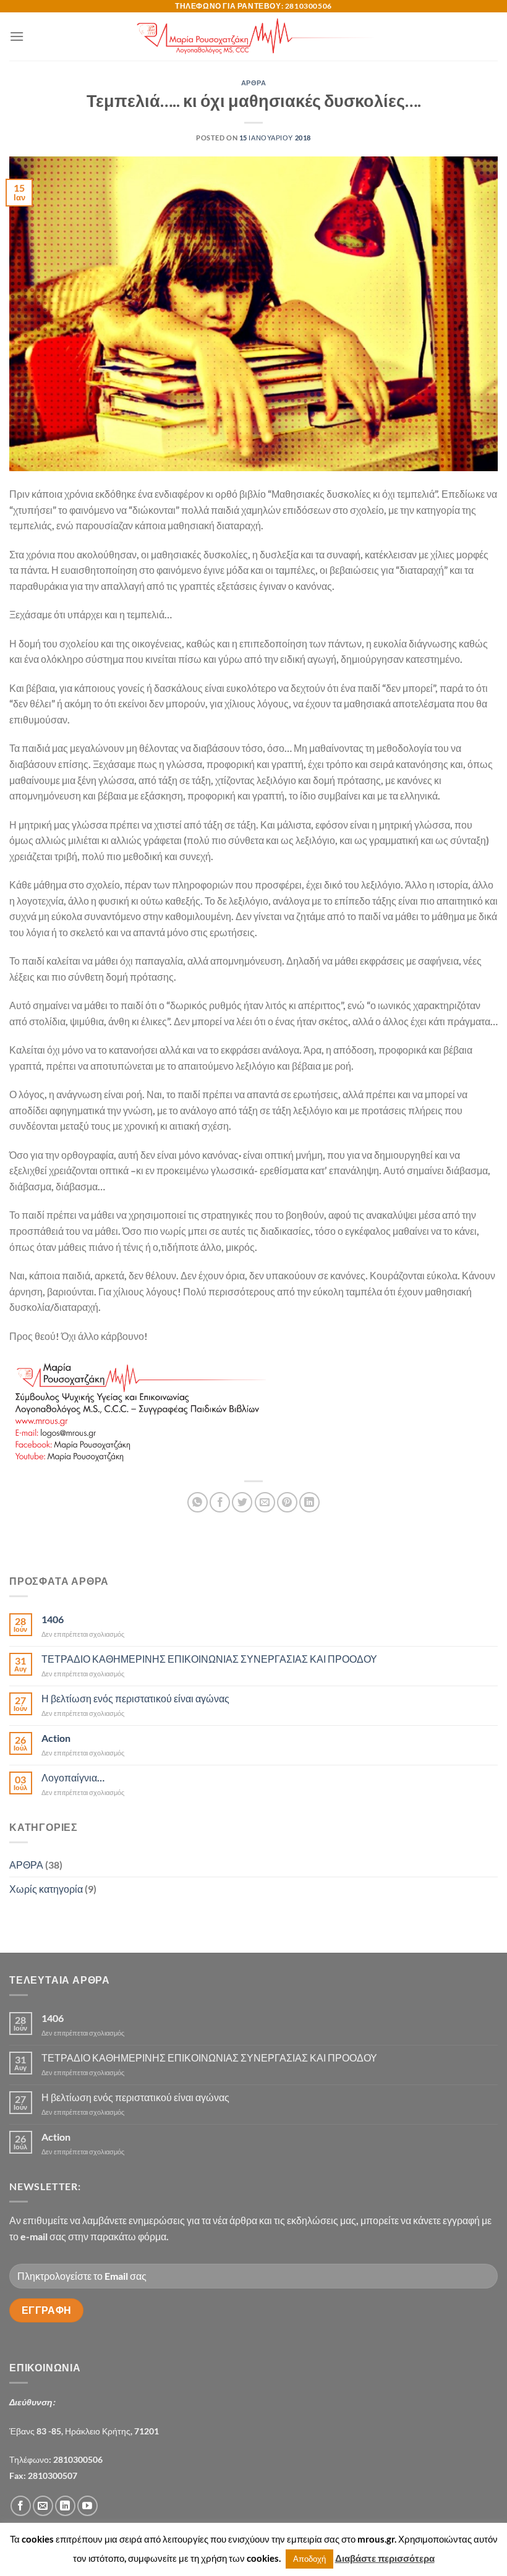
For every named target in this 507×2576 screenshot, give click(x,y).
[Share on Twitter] (242, 1502)
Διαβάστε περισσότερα (385, 2558)
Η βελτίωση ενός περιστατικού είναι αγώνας (135, 1698)
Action (56, 1738)
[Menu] (17, 36)
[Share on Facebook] (220, 1502)
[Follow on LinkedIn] (65, 2506)
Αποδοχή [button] (309, 2559)
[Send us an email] (43, 2506)
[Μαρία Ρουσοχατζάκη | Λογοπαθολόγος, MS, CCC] (254, 36)
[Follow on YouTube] (87, 2506)
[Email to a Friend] (265, 1502)
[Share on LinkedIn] (309, 1502)
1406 (53, 1619)
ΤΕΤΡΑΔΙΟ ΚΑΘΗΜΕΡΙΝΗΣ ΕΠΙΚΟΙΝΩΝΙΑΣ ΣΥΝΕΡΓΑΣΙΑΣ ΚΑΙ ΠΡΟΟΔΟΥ (209, 1659)
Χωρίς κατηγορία (46, 1889)
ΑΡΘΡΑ (254, 83)
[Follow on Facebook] (21, 2506)
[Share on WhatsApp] (198, 1502)
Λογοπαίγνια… (73, 1777)
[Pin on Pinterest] (287, 1502)
